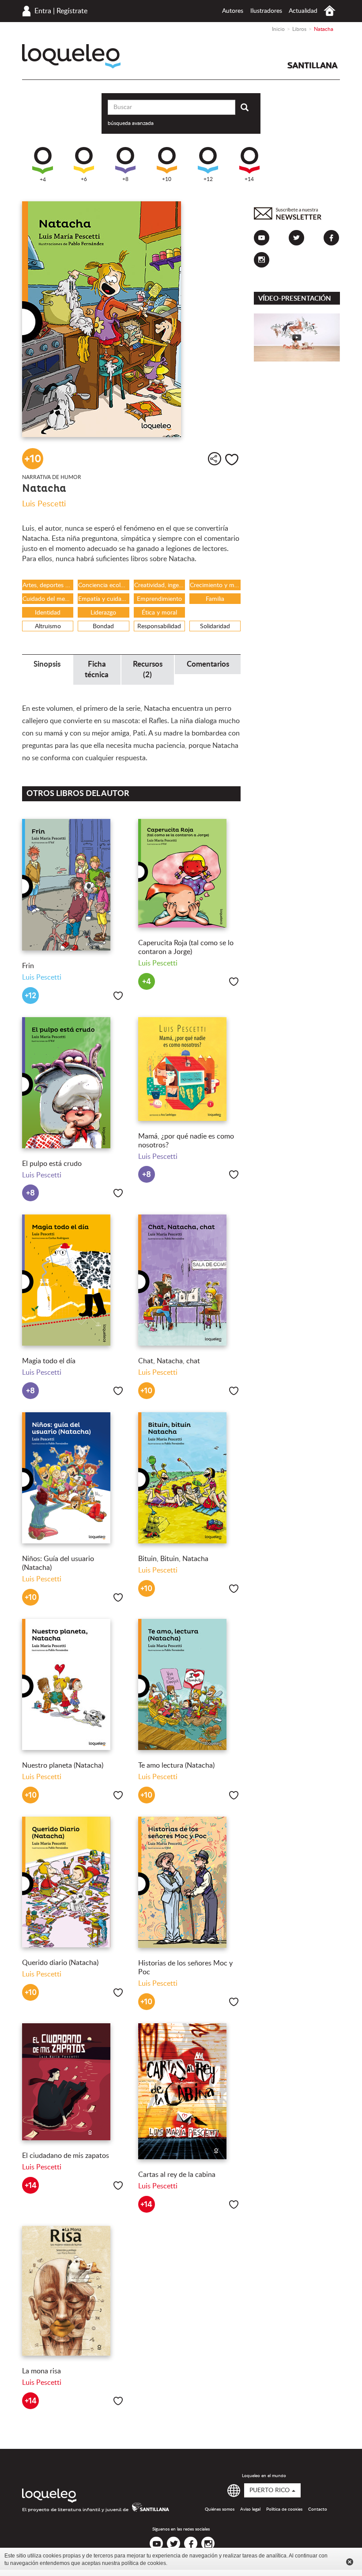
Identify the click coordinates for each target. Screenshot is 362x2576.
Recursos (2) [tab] (148, 669)
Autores (233, 11)
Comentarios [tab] (208, 664)
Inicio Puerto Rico (330, 11)
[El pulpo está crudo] (74, 1083)
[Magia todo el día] (74, 1280)
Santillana (313, 65)
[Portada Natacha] (131, 319)
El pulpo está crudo (52, 1164)
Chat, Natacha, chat (169, 1361)
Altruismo (48, 626)
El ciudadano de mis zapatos (66, 2156)
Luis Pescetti (44, 504)
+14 (249, 179)
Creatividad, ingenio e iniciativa (160, 585)
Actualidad (303, 11)
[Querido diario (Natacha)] (74, 1882)
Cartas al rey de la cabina (177, 2175)
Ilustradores (266, 11)
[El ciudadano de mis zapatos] (74, 2082)
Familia (215, 599)
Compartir (215, 459)
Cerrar (350, 2562)
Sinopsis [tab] (47, 664)
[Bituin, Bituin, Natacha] (190, 1478)
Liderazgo (103, 613)
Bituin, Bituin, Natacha (173, 1559)
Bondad (103, 626)
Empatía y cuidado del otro (104, 599)
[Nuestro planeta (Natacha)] (74, 1684)
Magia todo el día (49, 1361)
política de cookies (144, 2563)
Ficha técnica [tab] (97, 669)
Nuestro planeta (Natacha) (63, 1765)
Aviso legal (250, 2509)
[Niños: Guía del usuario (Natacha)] (74, 1478)
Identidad (48, 613)
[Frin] (74, 885)
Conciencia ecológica (104, 585)
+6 (84, 179)
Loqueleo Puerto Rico (71, 56)
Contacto (318, 2509)
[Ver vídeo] (297, 338)
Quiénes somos (220, 2509)
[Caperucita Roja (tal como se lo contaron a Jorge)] (190, 873)
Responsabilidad (159, 626)
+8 (125, 179)
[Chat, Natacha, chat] (190, 1280)
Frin (28, 966)
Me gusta (232, 460)
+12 (208, 179)
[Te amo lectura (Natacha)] (190, 1684)
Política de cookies (284, 2509)
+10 (167, 179)
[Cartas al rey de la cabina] (190, 2091)
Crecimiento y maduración (215, 585)
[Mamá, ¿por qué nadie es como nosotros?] (190, 1069)
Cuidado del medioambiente (48, 599)
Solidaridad (215, 626)
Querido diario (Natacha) (60, 1963)
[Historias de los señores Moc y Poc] (190, 1882)
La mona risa (41, 2371)
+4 (43, 180)
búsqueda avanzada (131, 123)
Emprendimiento (159, 599)
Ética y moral (159, 613)
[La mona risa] (74, 2291)
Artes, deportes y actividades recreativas (48, 585)
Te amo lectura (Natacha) (176, 1765)
